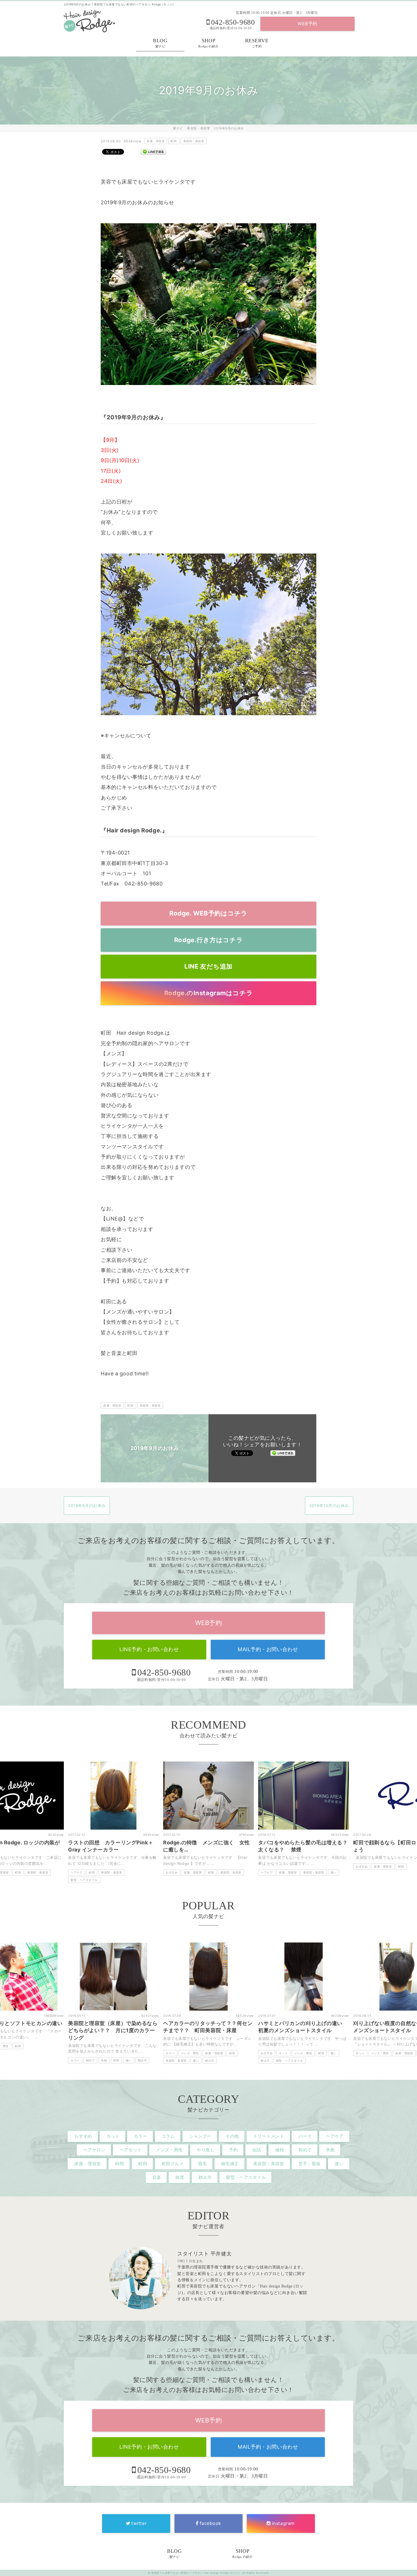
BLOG (160, 43)
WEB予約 (308, 24)
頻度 (180, 2177)
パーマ (305, 2136)
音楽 (157, 2177)
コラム (168, 2136)
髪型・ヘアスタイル (369, 1880)
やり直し (206, 2150)
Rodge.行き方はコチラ (208, 940)
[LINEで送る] (153, 151)
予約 (233, 2150)
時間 (120, 2164)
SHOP (208, 43)
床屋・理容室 (156, 141)
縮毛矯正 (230, 2164)
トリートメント (269, 2136)
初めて (305, 2150)
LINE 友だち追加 (208, 966)
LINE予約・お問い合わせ (149, 1649)
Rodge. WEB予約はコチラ (208, 913)
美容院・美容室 (194, 141)
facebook (210, 2523)
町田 (174, 141)
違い (238, 1872)
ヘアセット (131, 2150)
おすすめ (77, 1872)
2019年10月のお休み (329, 1505)
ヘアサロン (94, 2150)
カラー (360, 1872)
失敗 (9, 2060)
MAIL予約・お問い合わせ (268, 1649)
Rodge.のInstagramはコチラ (208, 993)
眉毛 (202, 2164)
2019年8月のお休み (87, 1505)
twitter (139, 2523)
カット (188, 2053)
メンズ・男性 (95, 2053)
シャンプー (200, 2136)
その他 (232, 2136)
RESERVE (257, 43)
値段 (280, 2150)
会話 (257, 2150)
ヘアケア (172, 1872)
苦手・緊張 (309, 2164)
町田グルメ (173, 2164)
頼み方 (403, 1872)
